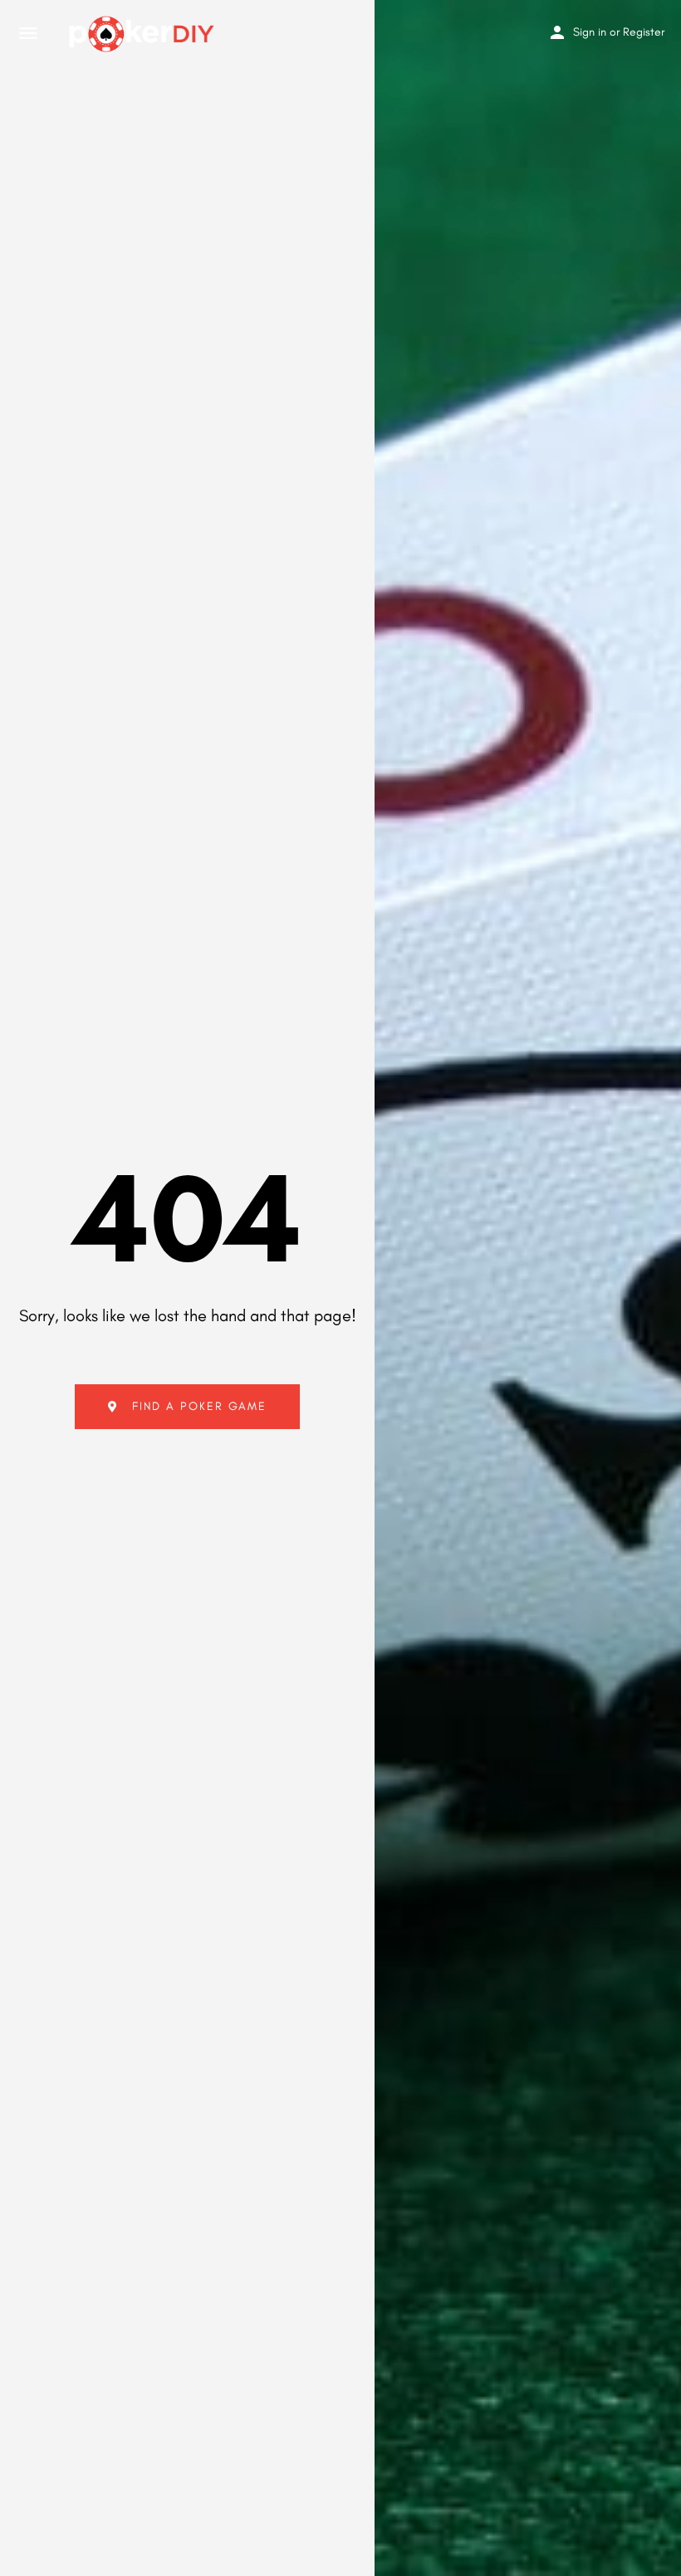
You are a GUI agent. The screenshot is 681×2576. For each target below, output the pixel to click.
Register (644, 32)
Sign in (590, 32)
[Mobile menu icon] (28, 34)
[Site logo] (144, 34)
